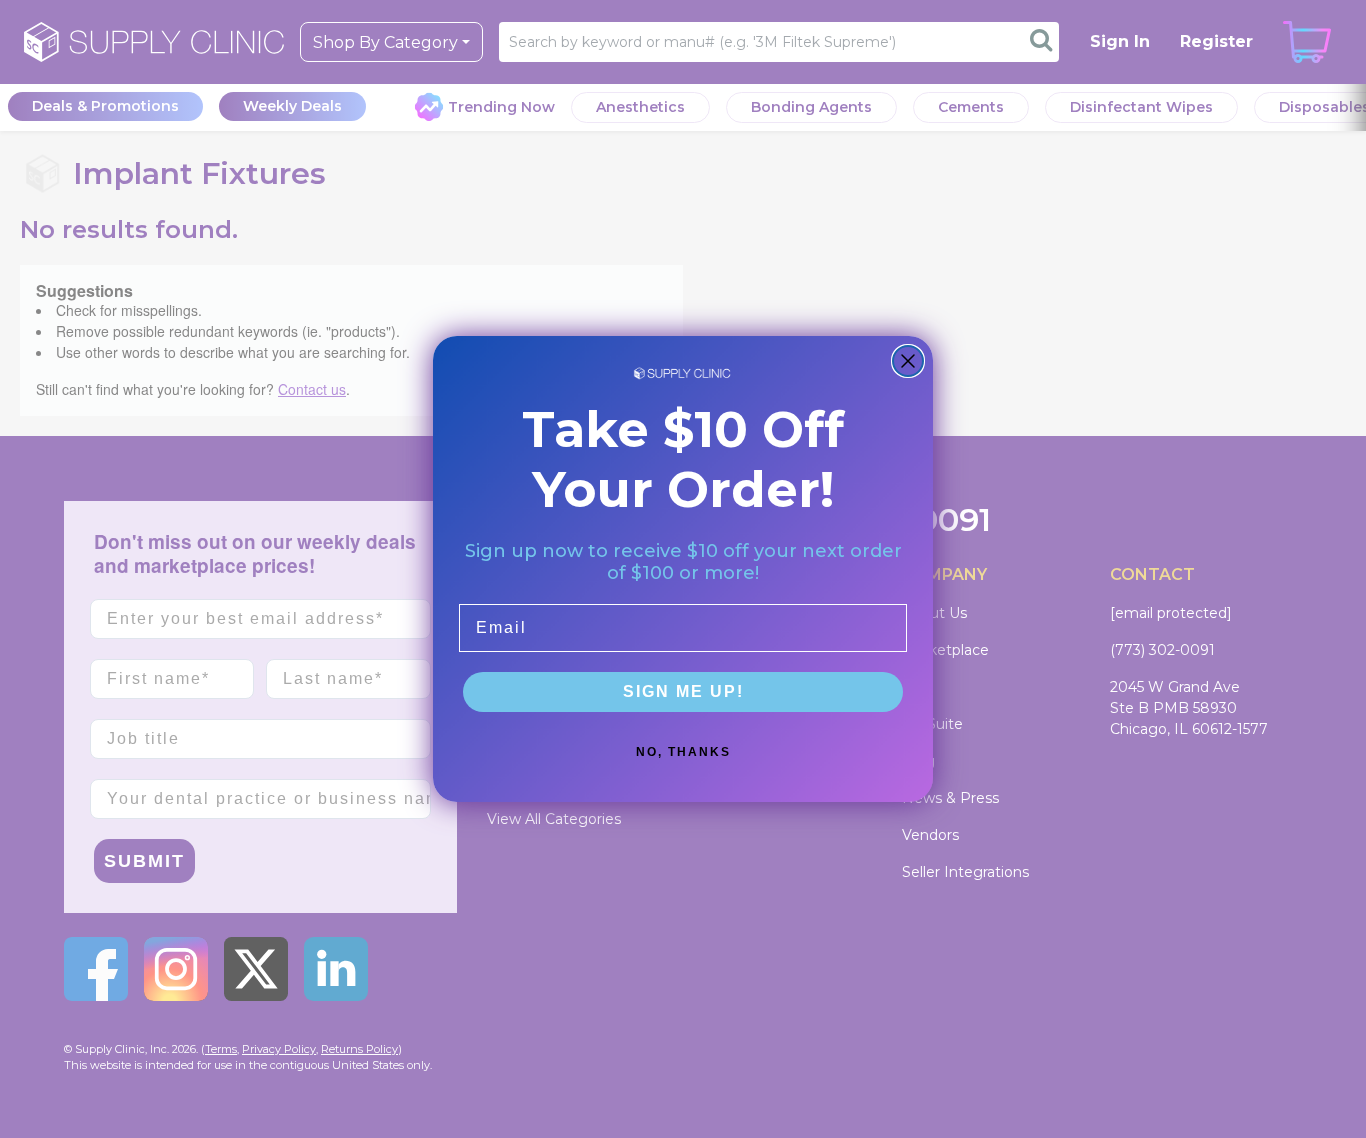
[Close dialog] (908, 361)
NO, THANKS (683, 752)
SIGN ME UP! (683, 691)
